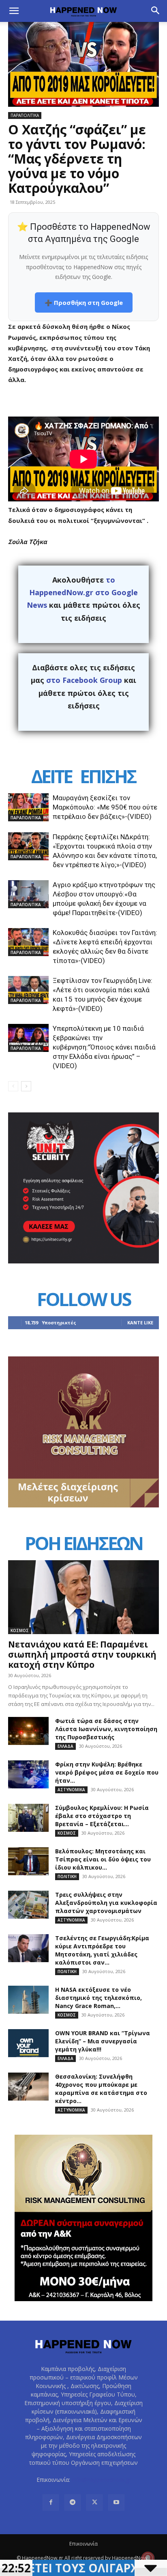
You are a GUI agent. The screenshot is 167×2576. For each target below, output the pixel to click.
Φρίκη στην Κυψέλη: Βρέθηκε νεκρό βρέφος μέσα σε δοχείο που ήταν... (107, 1772)
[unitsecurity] (83, 1261)
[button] (14, 11)
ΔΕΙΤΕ (51, 776)
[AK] (83, 1505)
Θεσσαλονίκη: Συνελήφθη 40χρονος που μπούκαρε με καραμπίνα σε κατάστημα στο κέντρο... (101, 2089)
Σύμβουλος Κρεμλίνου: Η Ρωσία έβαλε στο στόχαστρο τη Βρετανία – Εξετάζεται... (102, 1816)
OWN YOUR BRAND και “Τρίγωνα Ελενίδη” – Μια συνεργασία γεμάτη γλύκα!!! (103, 2041)
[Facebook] (51, 2503)
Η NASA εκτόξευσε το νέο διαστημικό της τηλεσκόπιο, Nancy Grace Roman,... (98, 1998)
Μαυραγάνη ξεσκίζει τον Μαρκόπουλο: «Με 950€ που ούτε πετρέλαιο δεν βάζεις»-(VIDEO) (105, 807)
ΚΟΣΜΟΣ (20, 1630)
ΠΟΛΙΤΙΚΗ (67, 1876)
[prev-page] (13, 1086)
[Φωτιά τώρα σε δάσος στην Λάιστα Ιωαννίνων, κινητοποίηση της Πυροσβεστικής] (28, 1731)
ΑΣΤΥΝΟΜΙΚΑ (71, 1790)
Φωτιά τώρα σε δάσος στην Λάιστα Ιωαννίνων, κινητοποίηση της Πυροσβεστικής (106, 1729)
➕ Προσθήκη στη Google (84, 302)
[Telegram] (73, 2503)
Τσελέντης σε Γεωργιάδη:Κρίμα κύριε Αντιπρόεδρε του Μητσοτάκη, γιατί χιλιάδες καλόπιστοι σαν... (102, 1950)
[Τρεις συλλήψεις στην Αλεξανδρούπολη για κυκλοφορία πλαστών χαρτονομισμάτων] (28, 1905)
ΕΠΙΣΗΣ (108, 776)
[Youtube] (116, 2503)
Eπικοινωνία (83, 2544)
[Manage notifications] (148, 2558)
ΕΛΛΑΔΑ (65, 1746)
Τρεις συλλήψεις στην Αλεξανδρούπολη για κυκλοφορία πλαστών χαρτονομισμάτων (106, 1903)
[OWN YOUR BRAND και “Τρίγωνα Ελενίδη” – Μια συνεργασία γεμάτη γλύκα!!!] (28, 2043)
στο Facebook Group (84, 680)
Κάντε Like (140, 1323)
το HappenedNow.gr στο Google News (82, 593)
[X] (94, 2503)
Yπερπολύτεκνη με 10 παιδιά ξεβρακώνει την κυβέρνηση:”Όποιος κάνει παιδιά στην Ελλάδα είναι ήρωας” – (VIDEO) (104, 1047)
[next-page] (26, 1086)
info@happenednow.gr (101, 2480)
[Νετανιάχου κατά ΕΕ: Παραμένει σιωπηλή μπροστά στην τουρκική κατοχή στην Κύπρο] (83, 1597)
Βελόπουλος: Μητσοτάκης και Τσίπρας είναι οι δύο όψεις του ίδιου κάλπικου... (103, 1859)
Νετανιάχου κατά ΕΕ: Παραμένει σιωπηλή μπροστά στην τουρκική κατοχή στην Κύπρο (82, 1654)
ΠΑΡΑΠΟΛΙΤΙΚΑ (25, 115)
